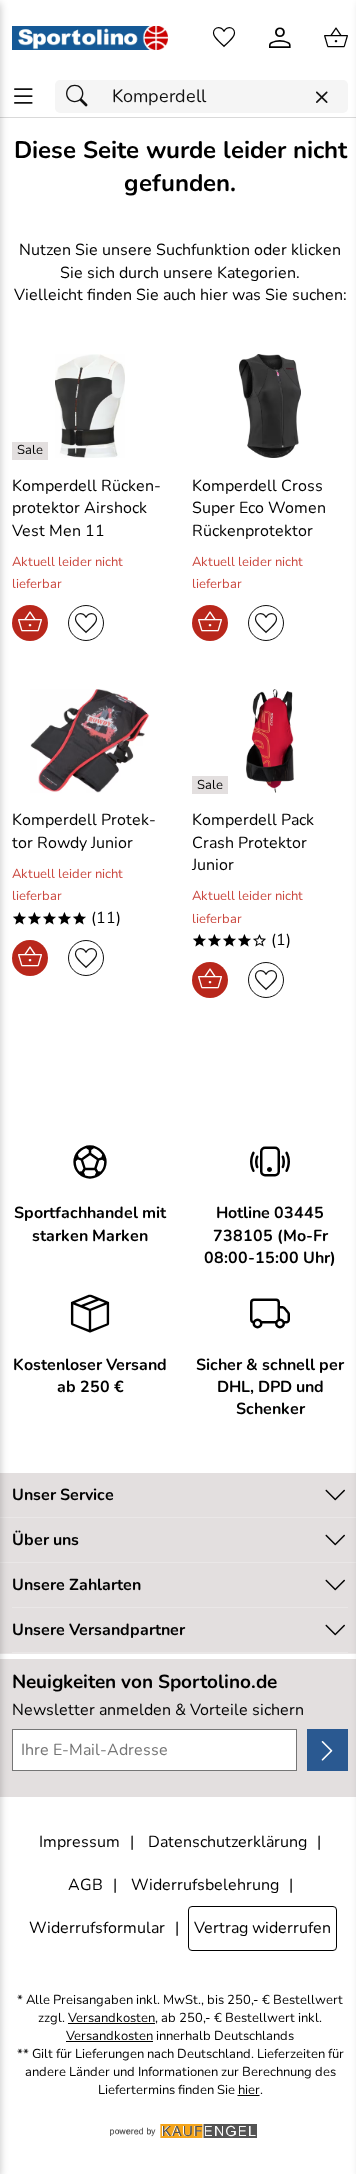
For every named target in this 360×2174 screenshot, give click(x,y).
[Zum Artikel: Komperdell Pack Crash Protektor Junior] (270, 741)
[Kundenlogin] (280, 38)
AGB (85, 1885)
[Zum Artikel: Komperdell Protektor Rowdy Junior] (90, 741)
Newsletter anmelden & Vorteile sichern (158, 1710)
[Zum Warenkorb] (336, 38)
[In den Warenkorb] (30, 623)
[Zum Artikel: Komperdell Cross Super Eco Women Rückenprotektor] (270, 406)
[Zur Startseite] (90, 38)
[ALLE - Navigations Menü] (23, 96)
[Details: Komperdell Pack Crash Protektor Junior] (212, 785)
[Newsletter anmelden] (327, 1750)
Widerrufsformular (97, 1928)
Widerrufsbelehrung (205, 1885)
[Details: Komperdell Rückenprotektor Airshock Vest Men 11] (32, 451)
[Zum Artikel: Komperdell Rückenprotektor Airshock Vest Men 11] (90, 406)
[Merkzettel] (224, 38)
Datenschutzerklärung (227, 1842)
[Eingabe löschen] (321, 97)
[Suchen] (82, 96)
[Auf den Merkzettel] (86, 623)
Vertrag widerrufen (262, 1928)
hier (249, 2090)
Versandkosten (111, 2018)
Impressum (79, 1842)
